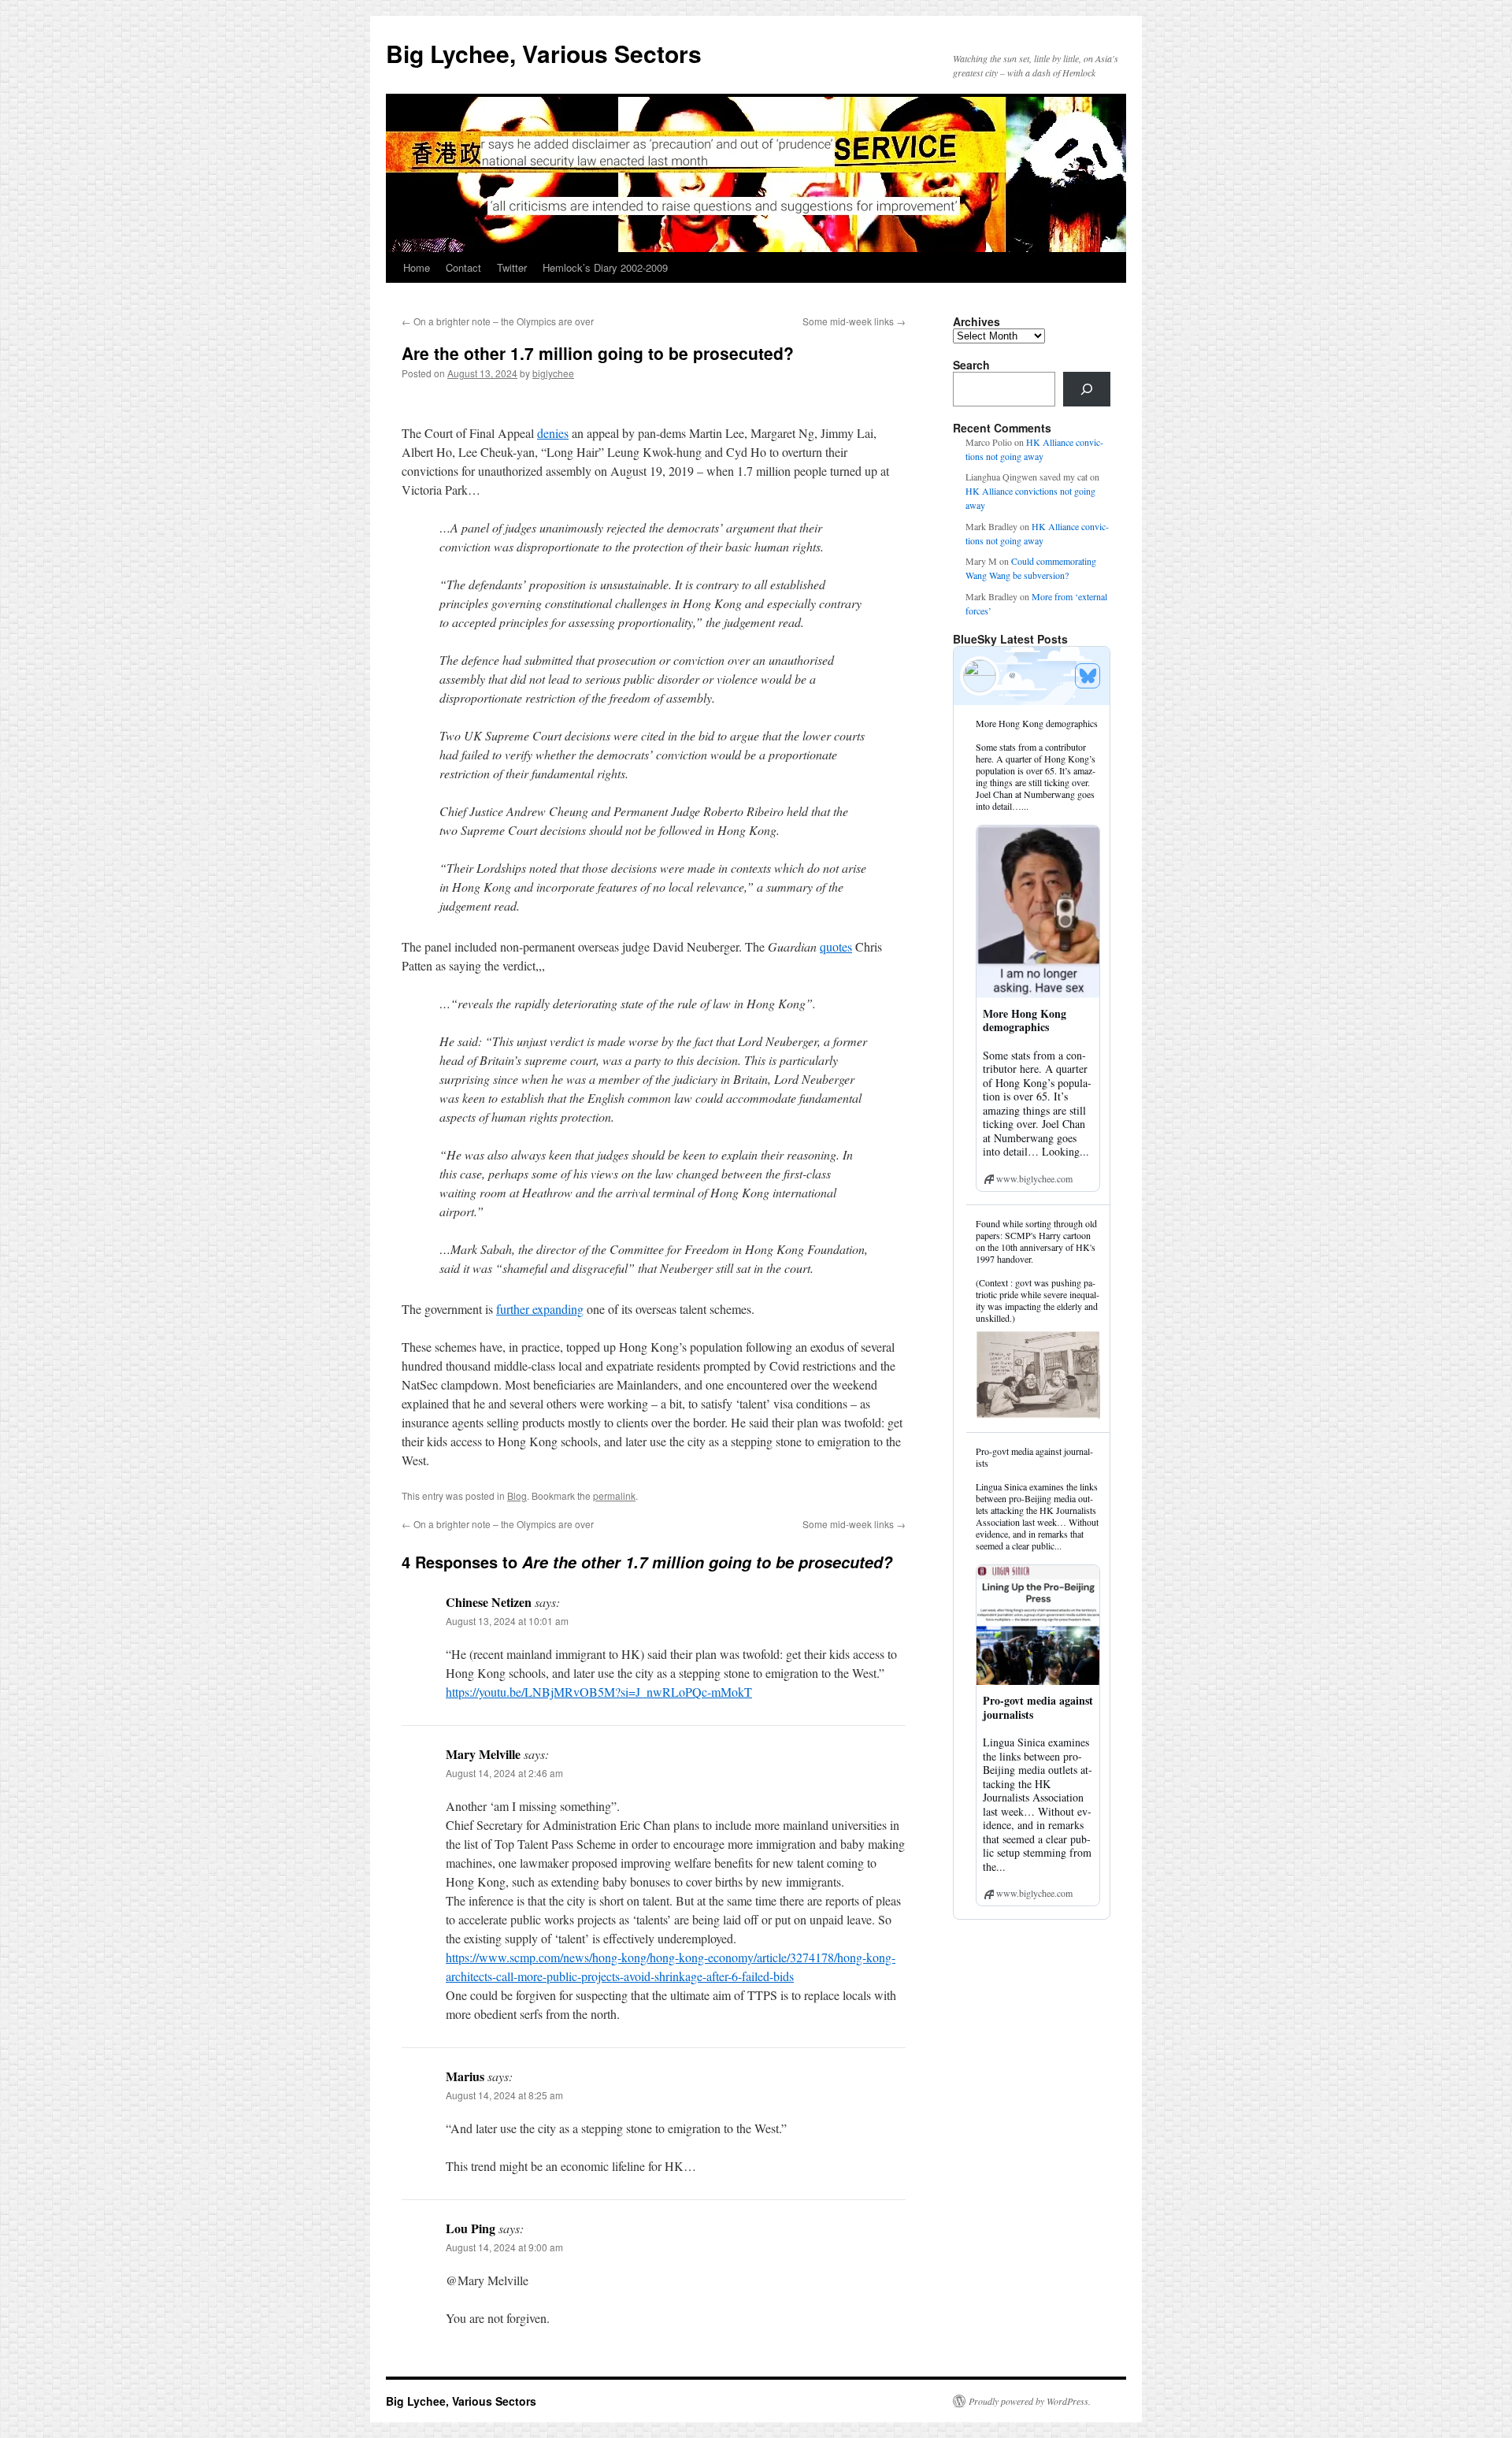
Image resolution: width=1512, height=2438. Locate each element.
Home (417, 267)
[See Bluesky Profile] (1088, 676)
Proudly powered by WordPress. (1030, 2401)
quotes (836, 946)
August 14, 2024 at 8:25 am (504, 2095)
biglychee (553, 373)
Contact (463, 267)
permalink (614, 1495)
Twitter (512, 267)
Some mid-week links (854, 321)
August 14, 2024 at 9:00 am (504, 2247)
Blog (517, 1495)
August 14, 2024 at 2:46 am (504, 1773)
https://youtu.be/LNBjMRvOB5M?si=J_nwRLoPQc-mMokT (599, 1692)
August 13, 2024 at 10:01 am (507, 1621)
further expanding (540, 1309)
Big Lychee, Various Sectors (544, 53)
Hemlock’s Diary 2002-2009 (605, 267)
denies (553, 433)
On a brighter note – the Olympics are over (498, 321)
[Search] (1087, 389)
